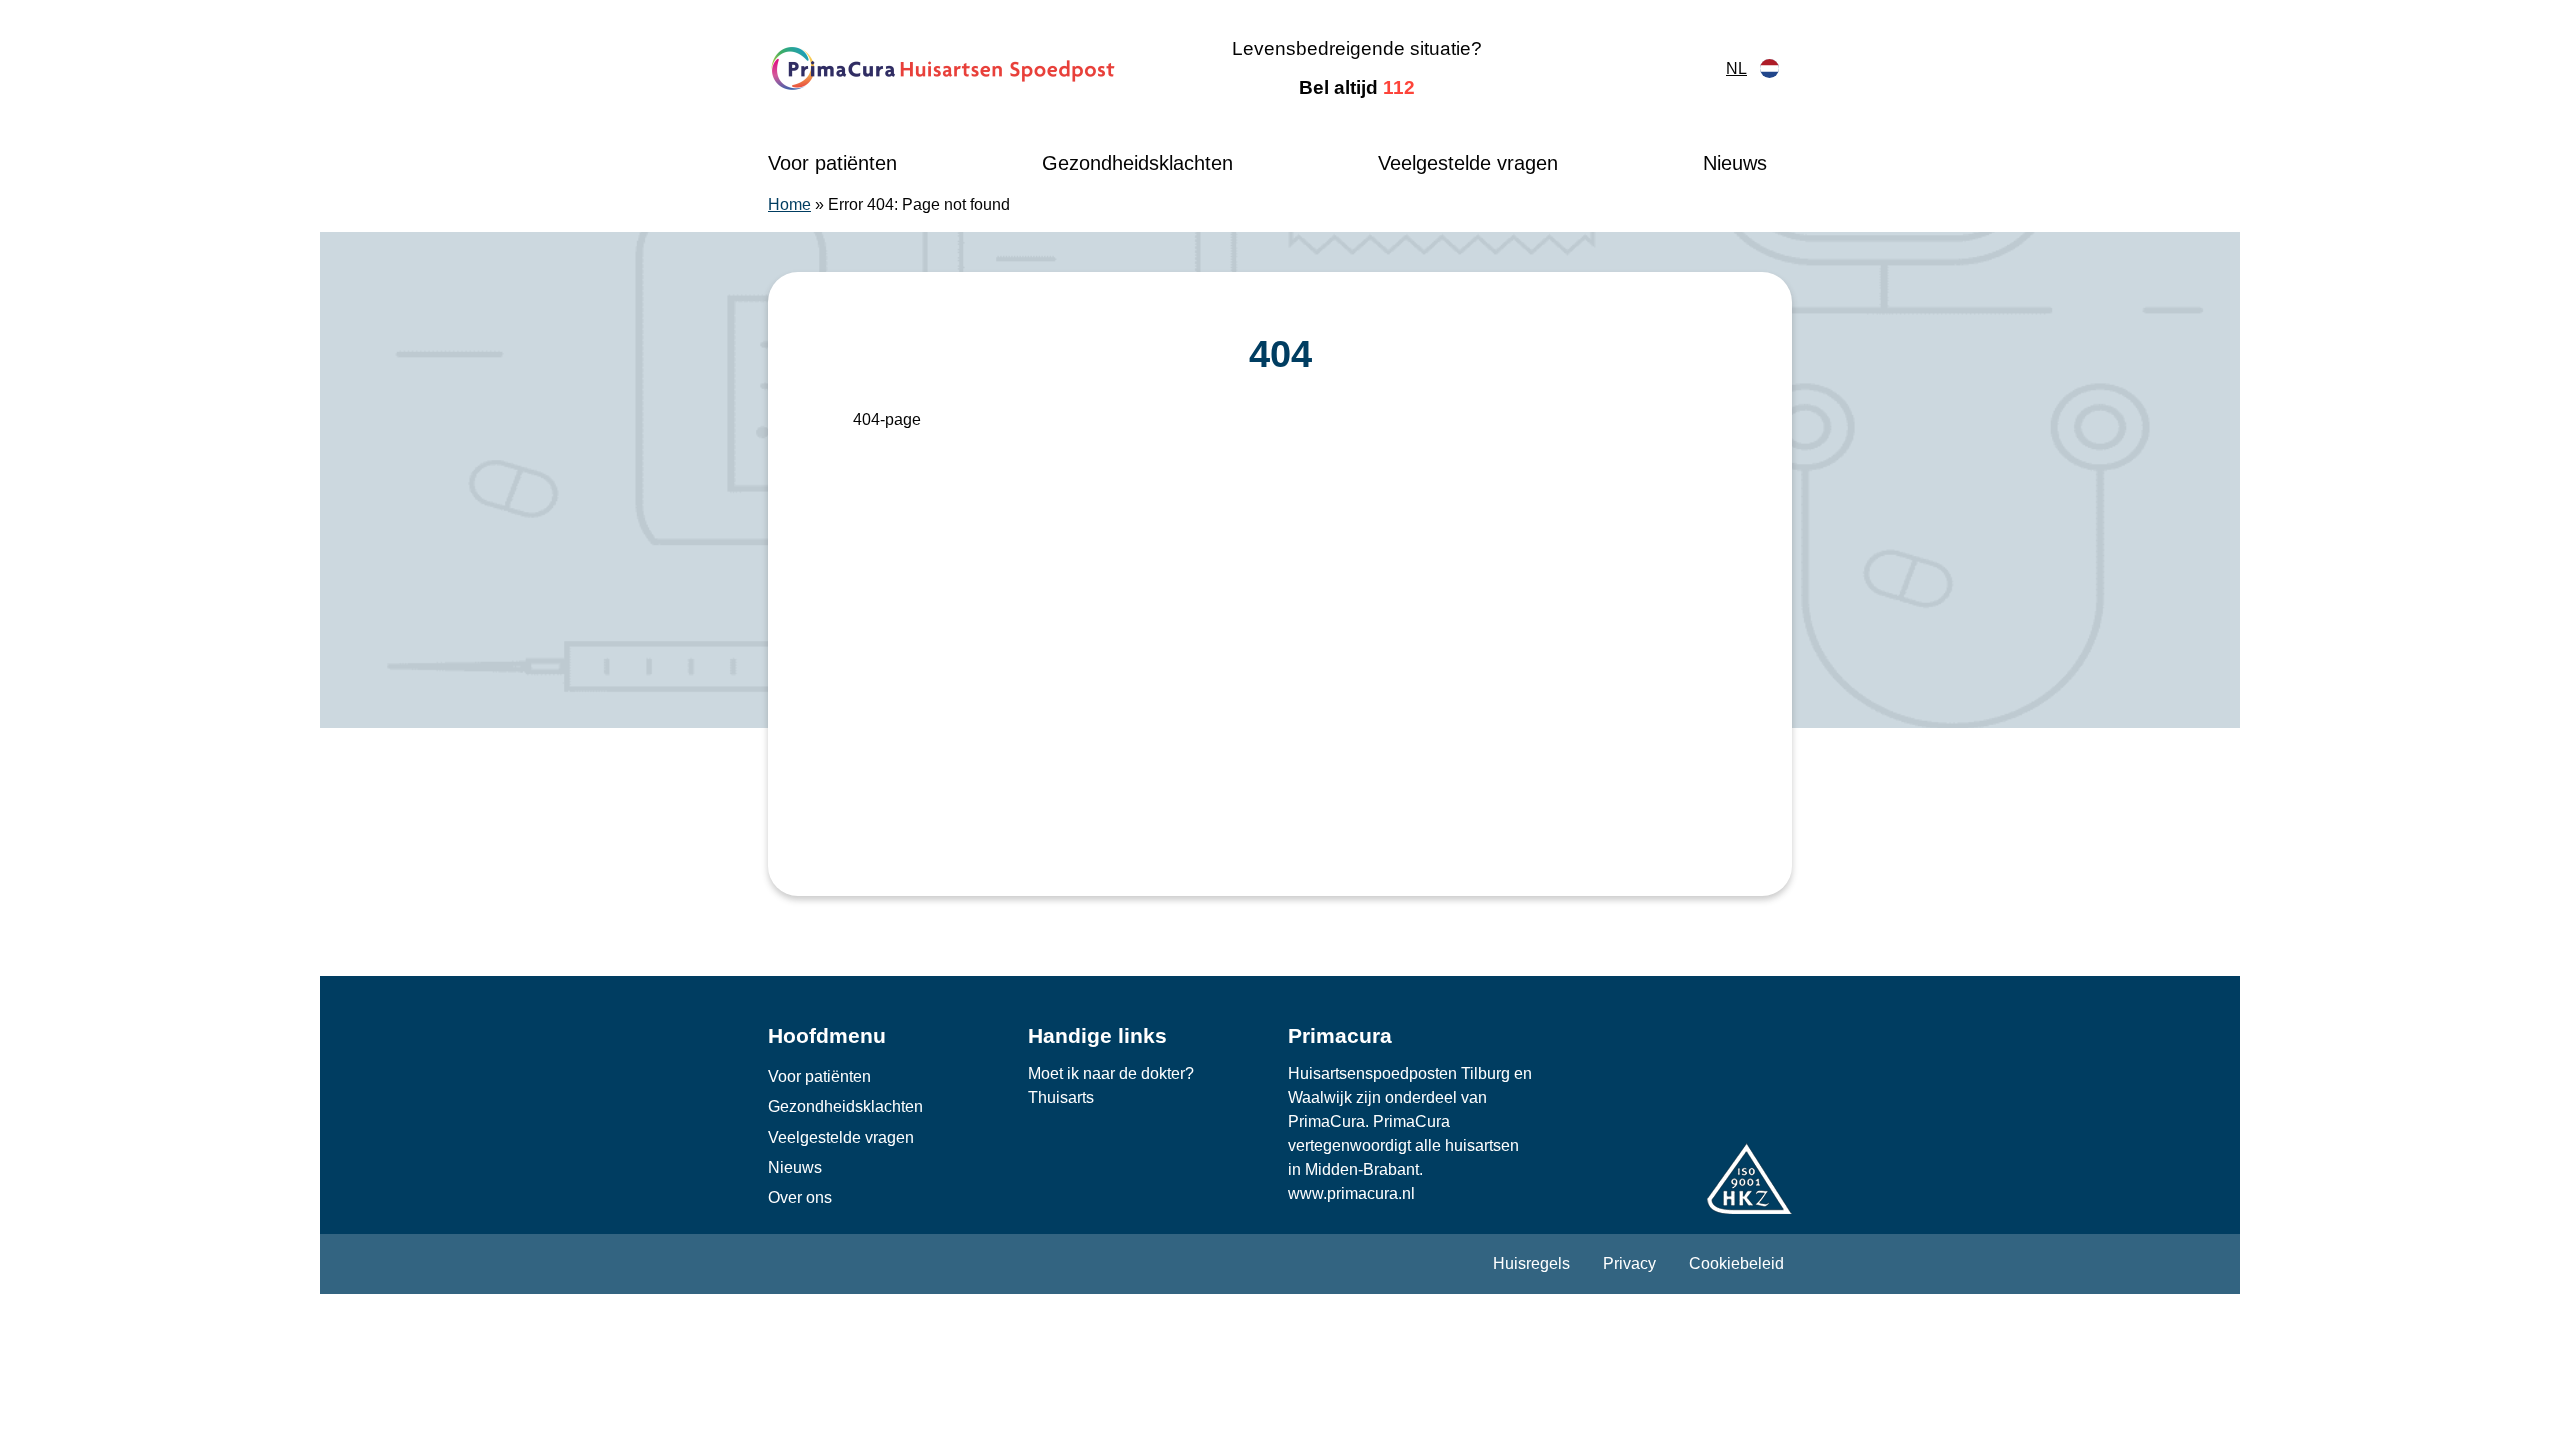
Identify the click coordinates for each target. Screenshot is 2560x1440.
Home (789, 204)
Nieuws (1735, 163)
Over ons (800, 1197)
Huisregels (1531, 1263)
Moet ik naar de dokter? (1111, 1073)
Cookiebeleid (1736, 1263)
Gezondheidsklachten (1137, 163)
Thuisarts (1061, 1097)
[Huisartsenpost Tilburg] (944, 68)
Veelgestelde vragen (1468, 163)
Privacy (1629, 1263)
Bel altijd (1357, 87)
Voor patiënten (832, 163)
